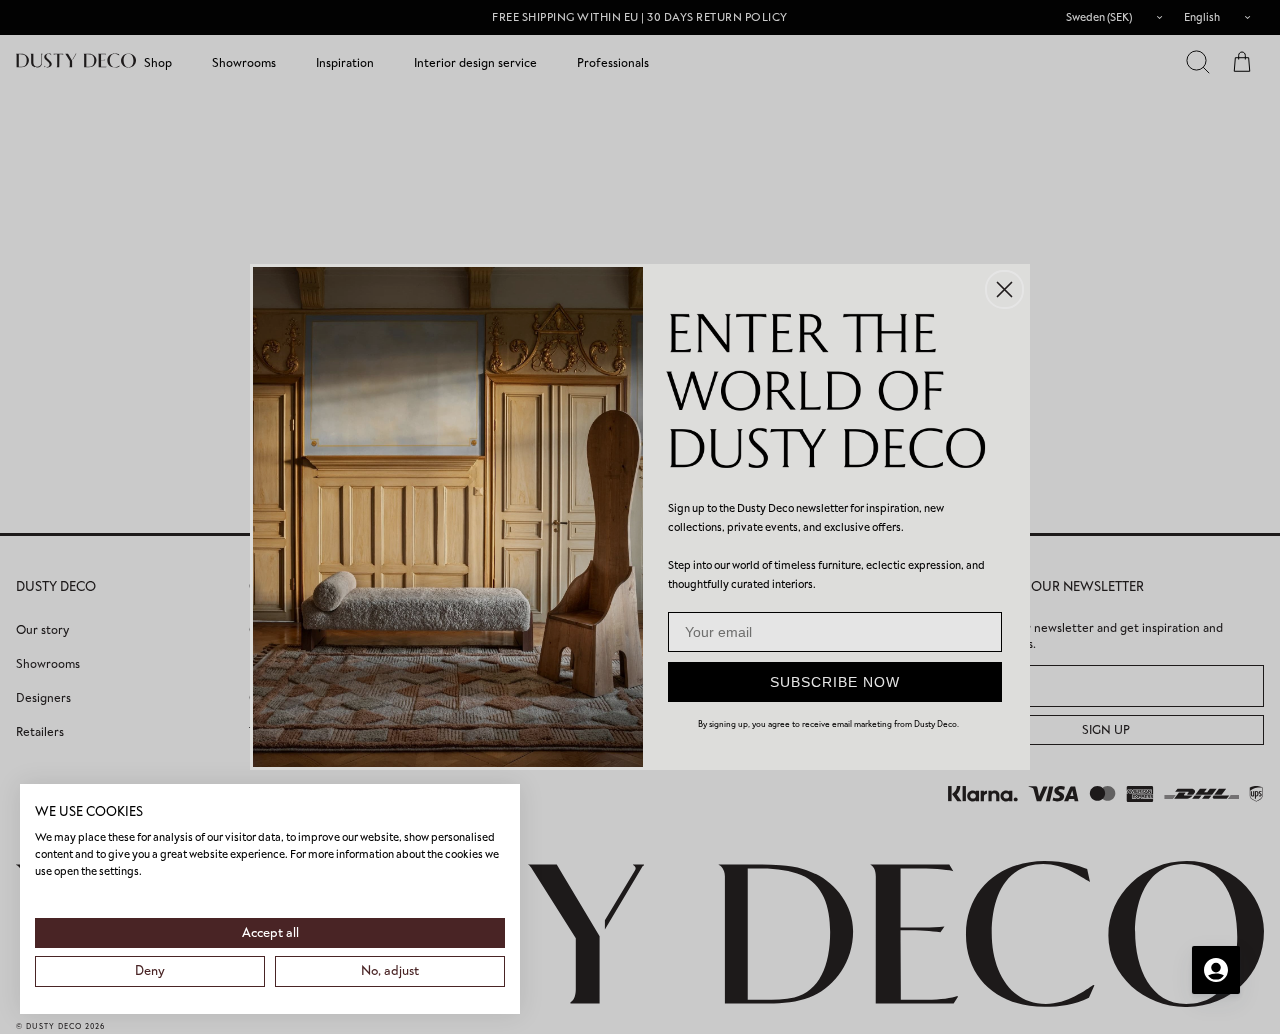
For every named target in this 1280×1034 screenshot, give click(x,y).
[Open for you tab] (1216, 970)
